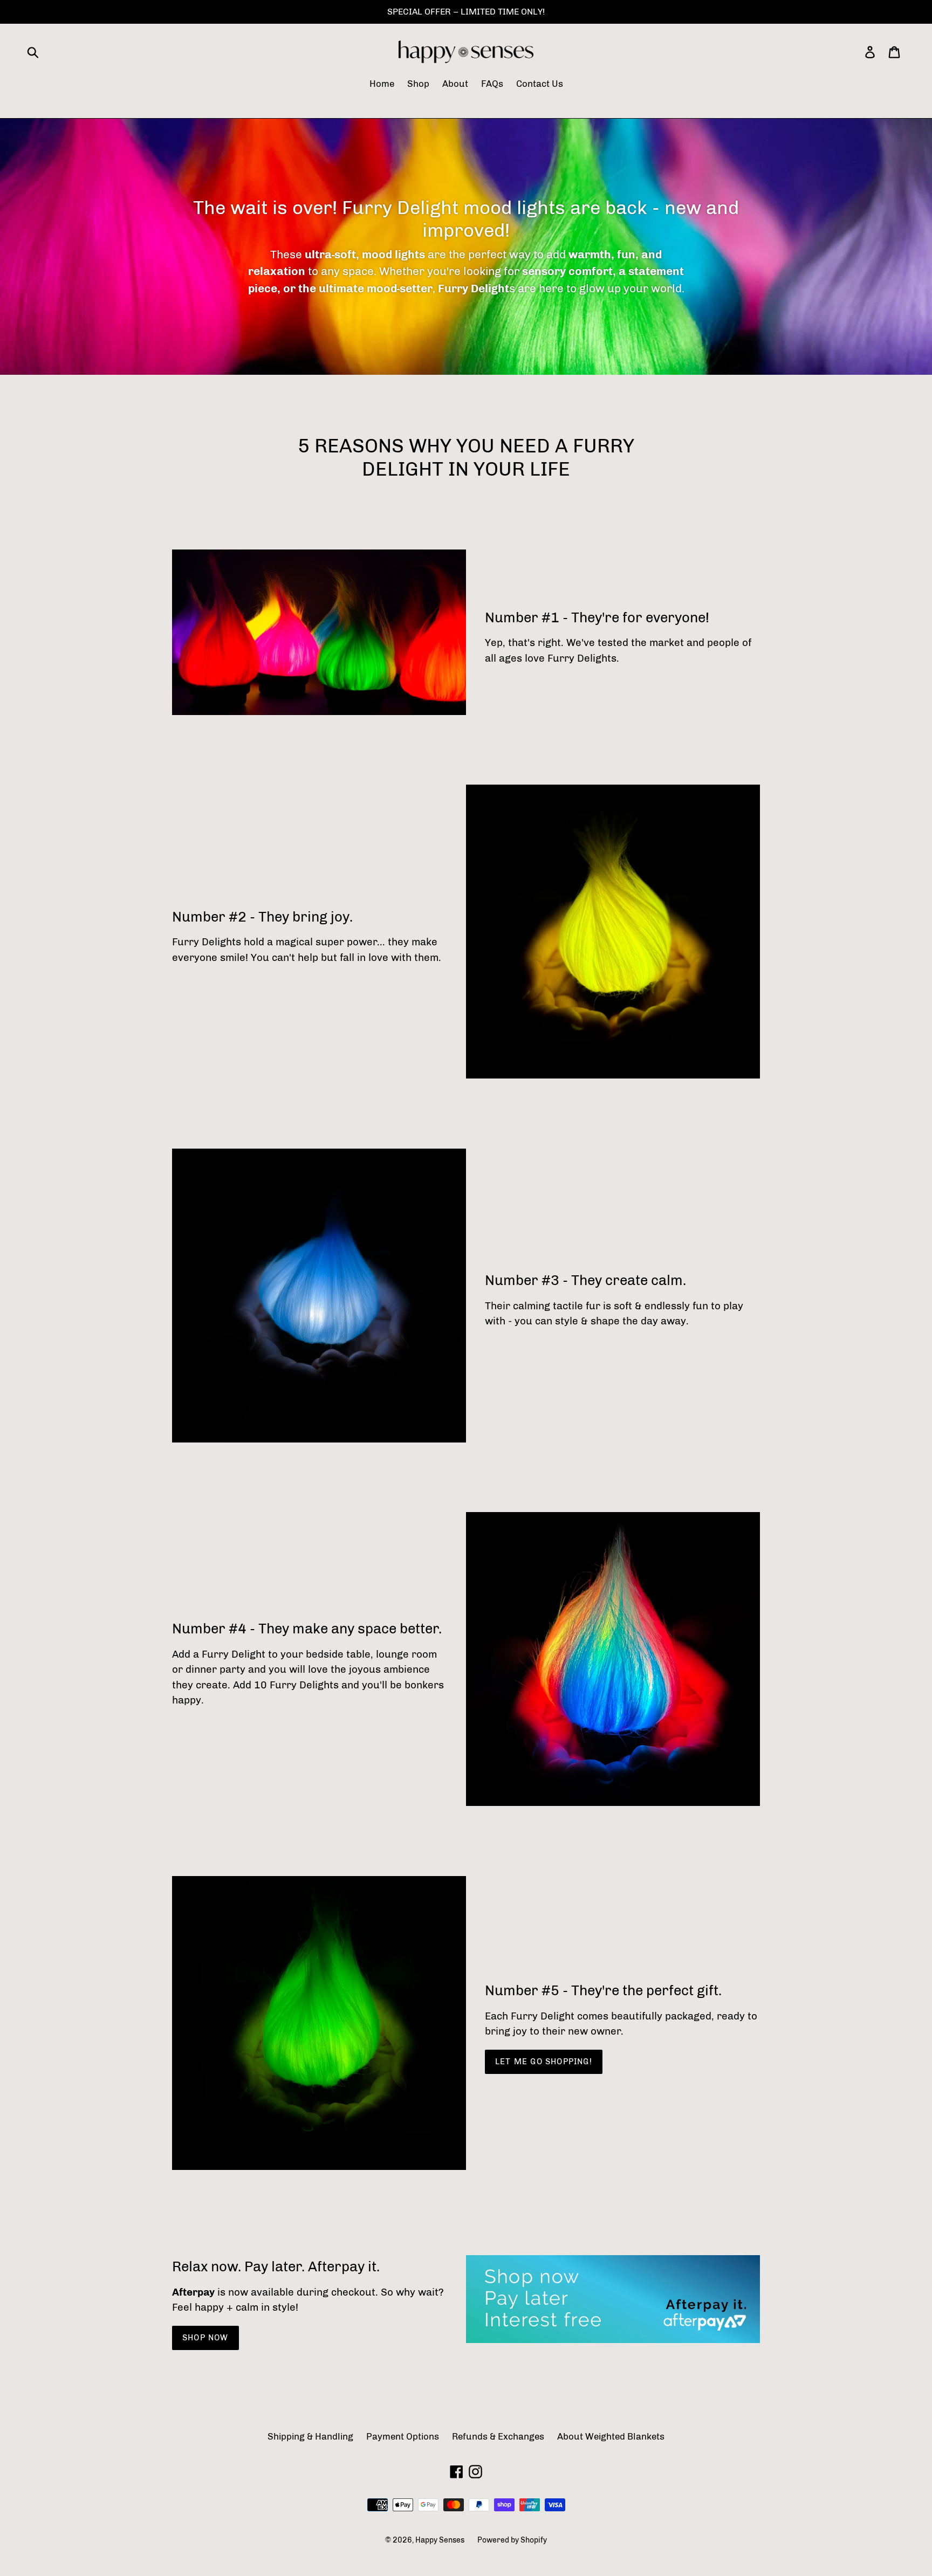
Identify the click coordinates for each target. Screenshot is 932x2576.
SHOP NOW (205, 2338)
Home (382, 84)
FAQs (492, 84)
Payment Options (403, 2436)
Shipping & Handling (310, 2436)
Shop (418, 84)
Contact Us (540, 84)
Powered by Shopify (512, 2540)
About (455, 84)
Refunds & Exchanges (498, 2436)
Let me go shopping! (544, 2062)
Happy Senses (440, 2540)
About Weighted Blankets (611, 2436)
